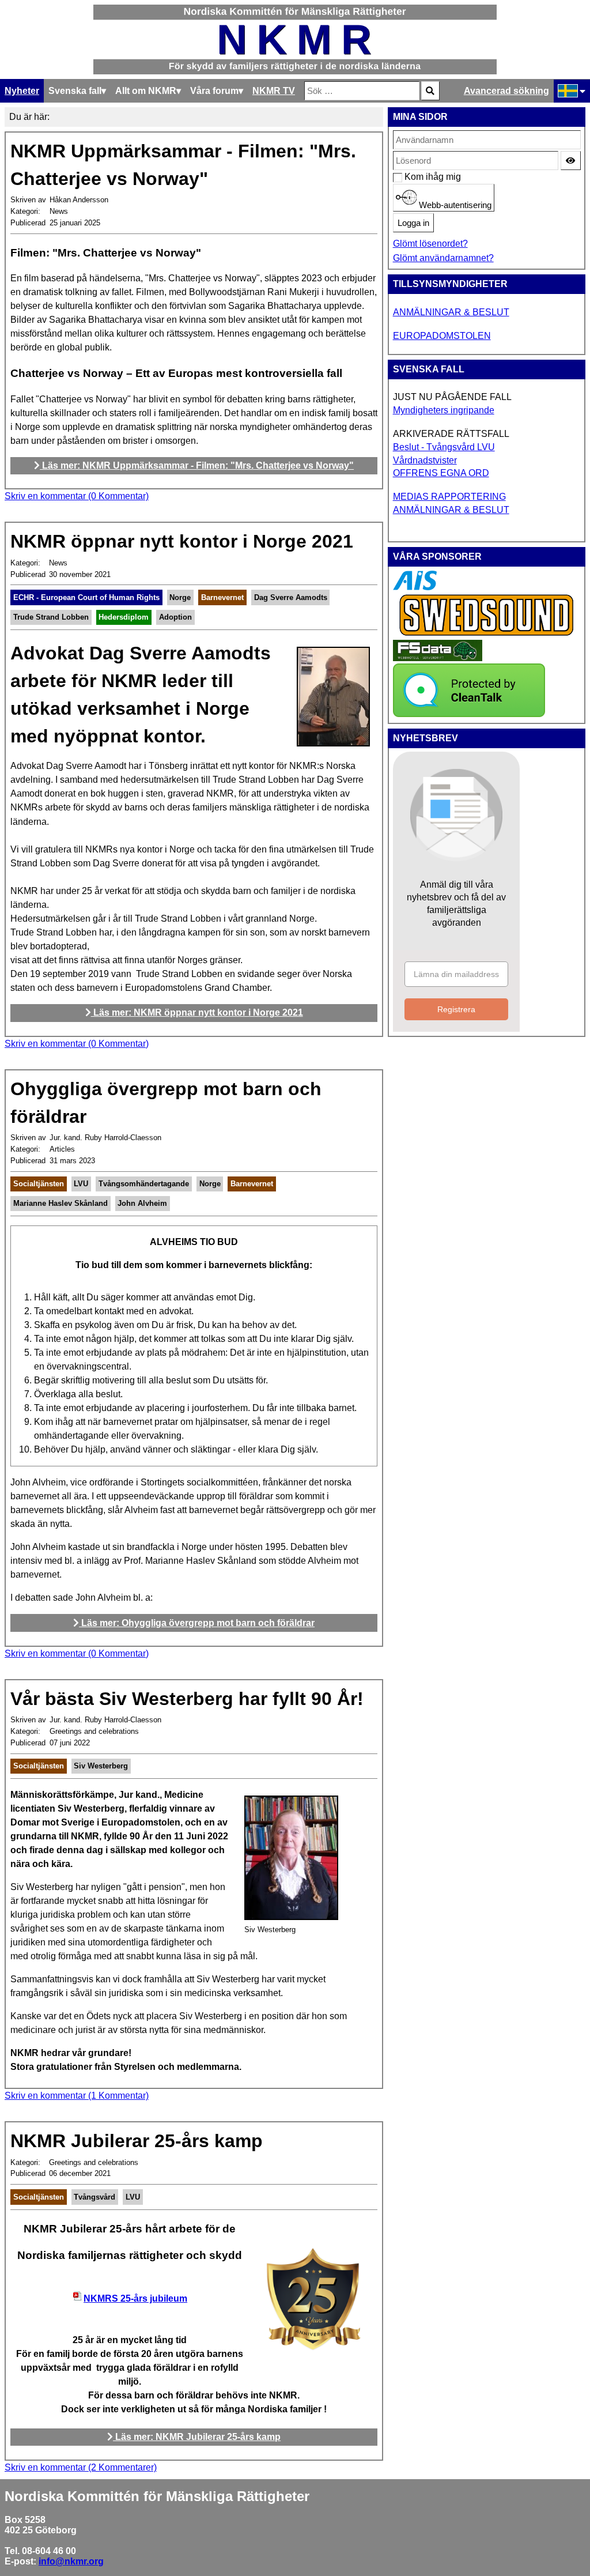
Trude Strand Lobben (51, 617)
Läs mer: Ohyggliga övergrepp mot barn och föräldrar (197, 1623)
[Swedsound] (487, 634)
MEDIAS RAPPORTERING (449, 497)
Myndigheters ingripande (444, 410)
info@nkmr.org (71, 2561)
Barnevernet (222, 597)
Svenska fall (75, 91)
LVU (81, 1184)
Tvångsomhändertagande (144, 1184)
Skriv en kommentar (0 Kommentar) (77, 496)
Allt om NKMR (146, 91)
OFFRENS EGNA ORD (441, 473)
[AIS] (415, 587)
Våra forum (214, 91)
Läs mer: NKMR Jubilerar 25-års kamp (197, 2437)
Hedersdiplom (124, 617)
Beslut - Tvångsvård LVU (444, 447)
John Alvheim (142, 1203)
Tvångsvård (94, 2197)
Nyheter (22, 91)
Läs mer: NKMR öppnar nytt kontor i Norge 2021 (197, 1012)
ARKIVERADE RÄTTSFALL (451, 434)
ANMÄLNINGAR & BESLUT (451, 312)
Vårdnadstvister (425, 460)
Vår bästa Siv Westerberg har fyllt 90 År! (187, 1699)
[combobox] (362, 91)
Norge (180, 597)
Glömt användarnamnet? (443, 258)
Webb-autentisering (454, 205)
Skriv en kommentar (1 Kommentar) (77, 2096)
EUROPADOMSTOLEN (442, 336)
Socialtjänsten (39, 1184)
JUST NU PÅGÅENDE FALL (452, 397)
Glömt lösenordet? (430, 244)
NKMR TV (274, 91)
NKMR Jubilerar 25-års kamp (137, 2141)
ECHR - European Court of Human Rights (86, 597)
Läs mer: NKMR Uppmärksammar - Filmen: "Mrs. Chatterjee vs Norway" (197, 465)
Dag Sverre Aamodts (291, 597)
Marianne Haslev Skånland (60, 1203)
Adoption (175, 617)
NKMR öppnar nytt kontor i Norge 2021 (182, 541)
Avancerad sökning (506, 91)
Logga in (413, 223)
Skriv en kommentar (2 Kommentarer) (81, 2467)
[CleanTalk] (469, 714)
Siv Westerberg (101, 1766)
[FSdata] (438, 658)
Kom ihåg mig (411, 177)
